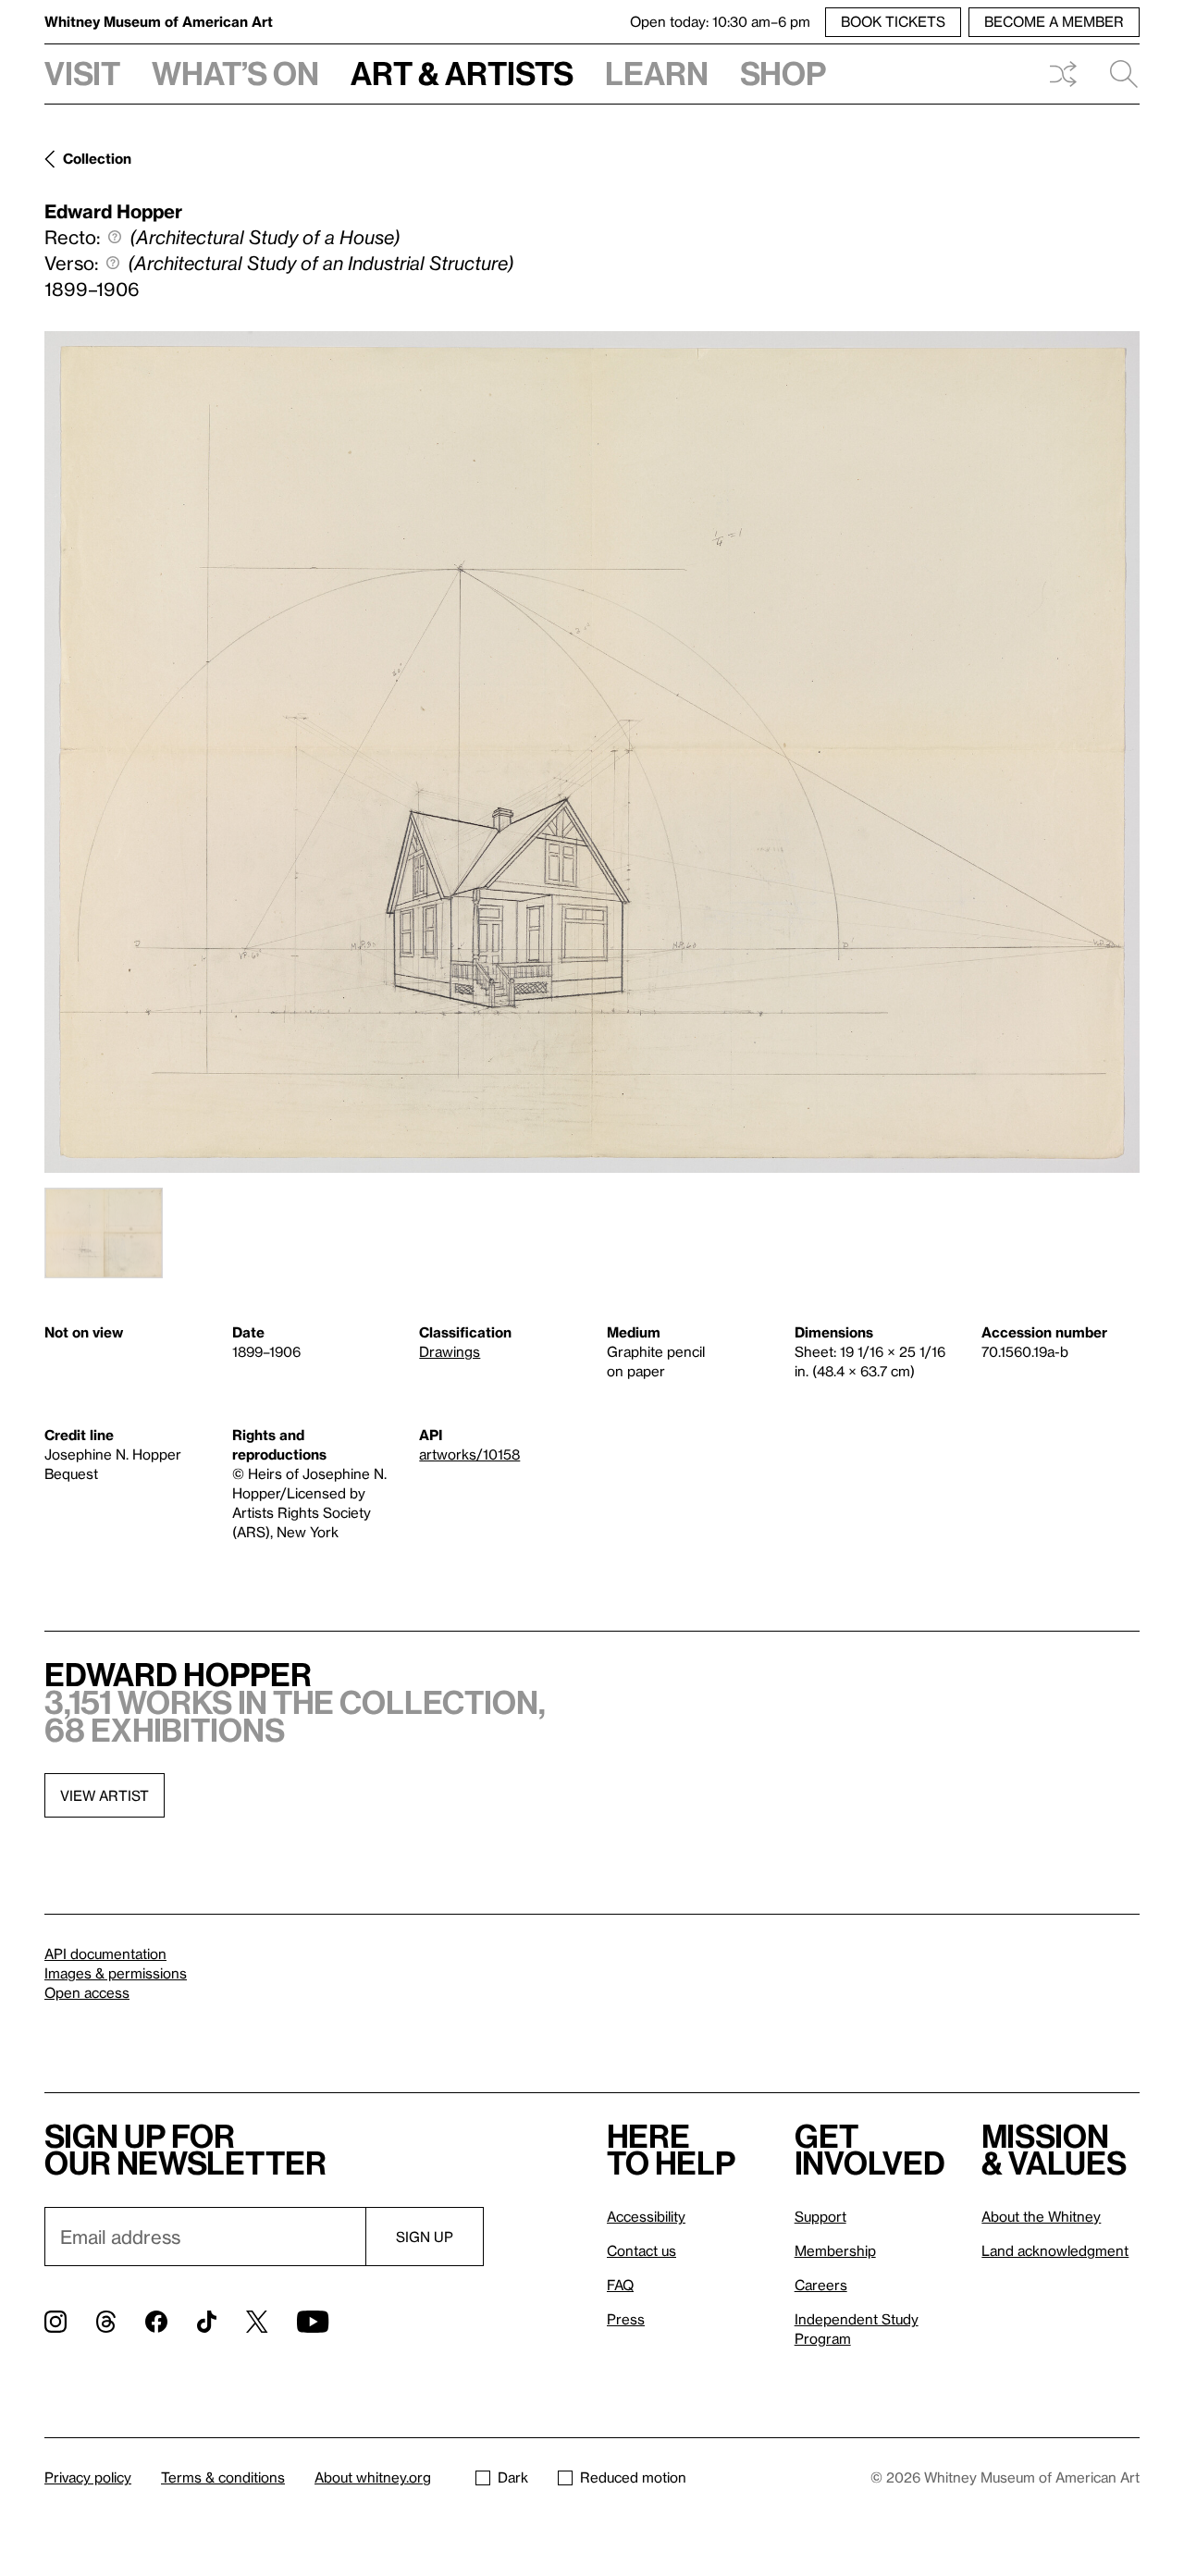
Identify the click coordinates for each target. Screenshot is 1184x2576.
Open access (87, 1992)
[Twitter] (257, 2322)
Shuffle (1063, 74)
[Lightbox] (592, 752)
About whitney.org (373, 2477)
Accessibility (646, 2216)
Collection (97, 158)
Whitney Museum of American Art (159, 21)
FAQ (620, 2285)
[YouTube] (313, 2322)
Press (626, 2319)
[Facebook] (156, 2322)
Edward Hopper (113, 211)
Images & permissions (116, 1973)
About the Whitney (1041, 2216)
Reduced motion (633, 2477)
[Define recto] (115, 237)
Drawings (450, 1351)
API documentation (105, 1954)
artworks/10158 (469, 1454)
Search (1116, 74)
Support (820, 2216)
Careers (821, 2285)
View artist (105, 1795)
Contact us (641, 2250)
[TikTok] (207, 2322)
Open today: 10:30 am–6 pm (720, 21)
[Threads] (106, 2322)
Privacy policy (88, 2477)
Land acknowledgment (1055, 2250)
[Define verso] (113, 263)
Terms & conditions (223, 2477)
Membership (835, 2250)
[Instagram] (55, 2322)
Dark (513, 2477)
